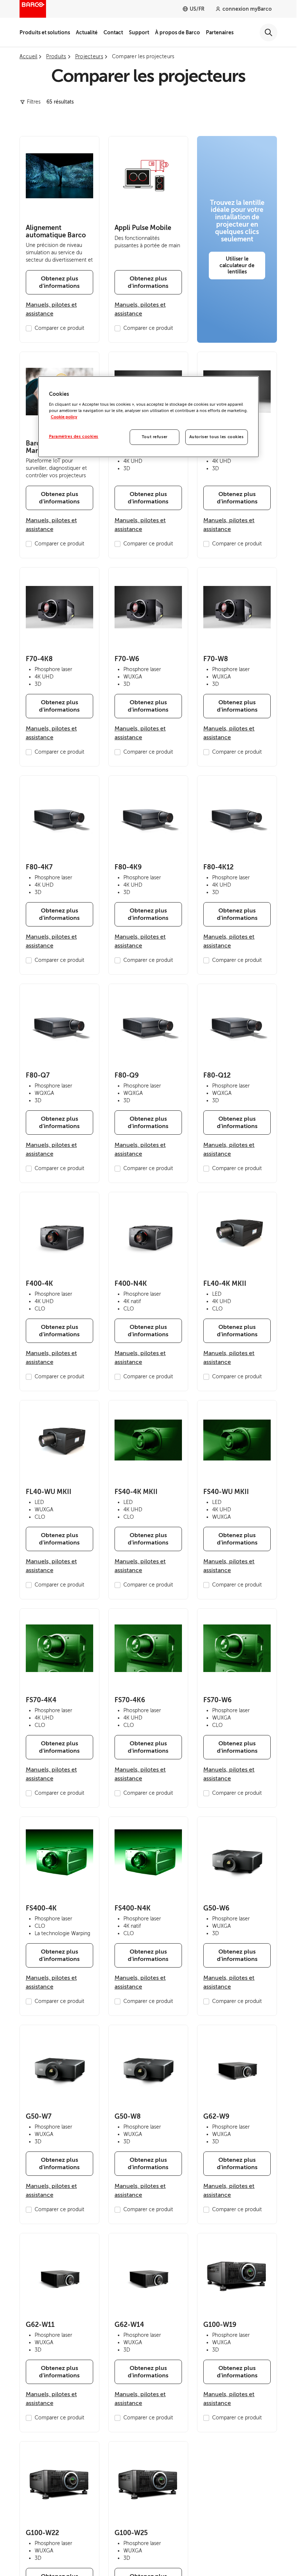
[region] (148, 417)
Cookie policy (64, 417)
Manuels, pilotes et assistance (51, 309)
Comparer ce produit (59, 328)
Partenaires (220, 32)
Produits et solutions (45, 32)
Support (139, 32)
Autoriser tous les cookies (217, 437)
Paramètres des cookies (74, 437)
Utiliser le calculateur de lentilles (237, 265)
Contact (113, 32)
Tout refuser (155, 437)
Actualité (87, 32)
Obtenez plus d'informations (59, 282)
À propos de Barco (178, 32)
